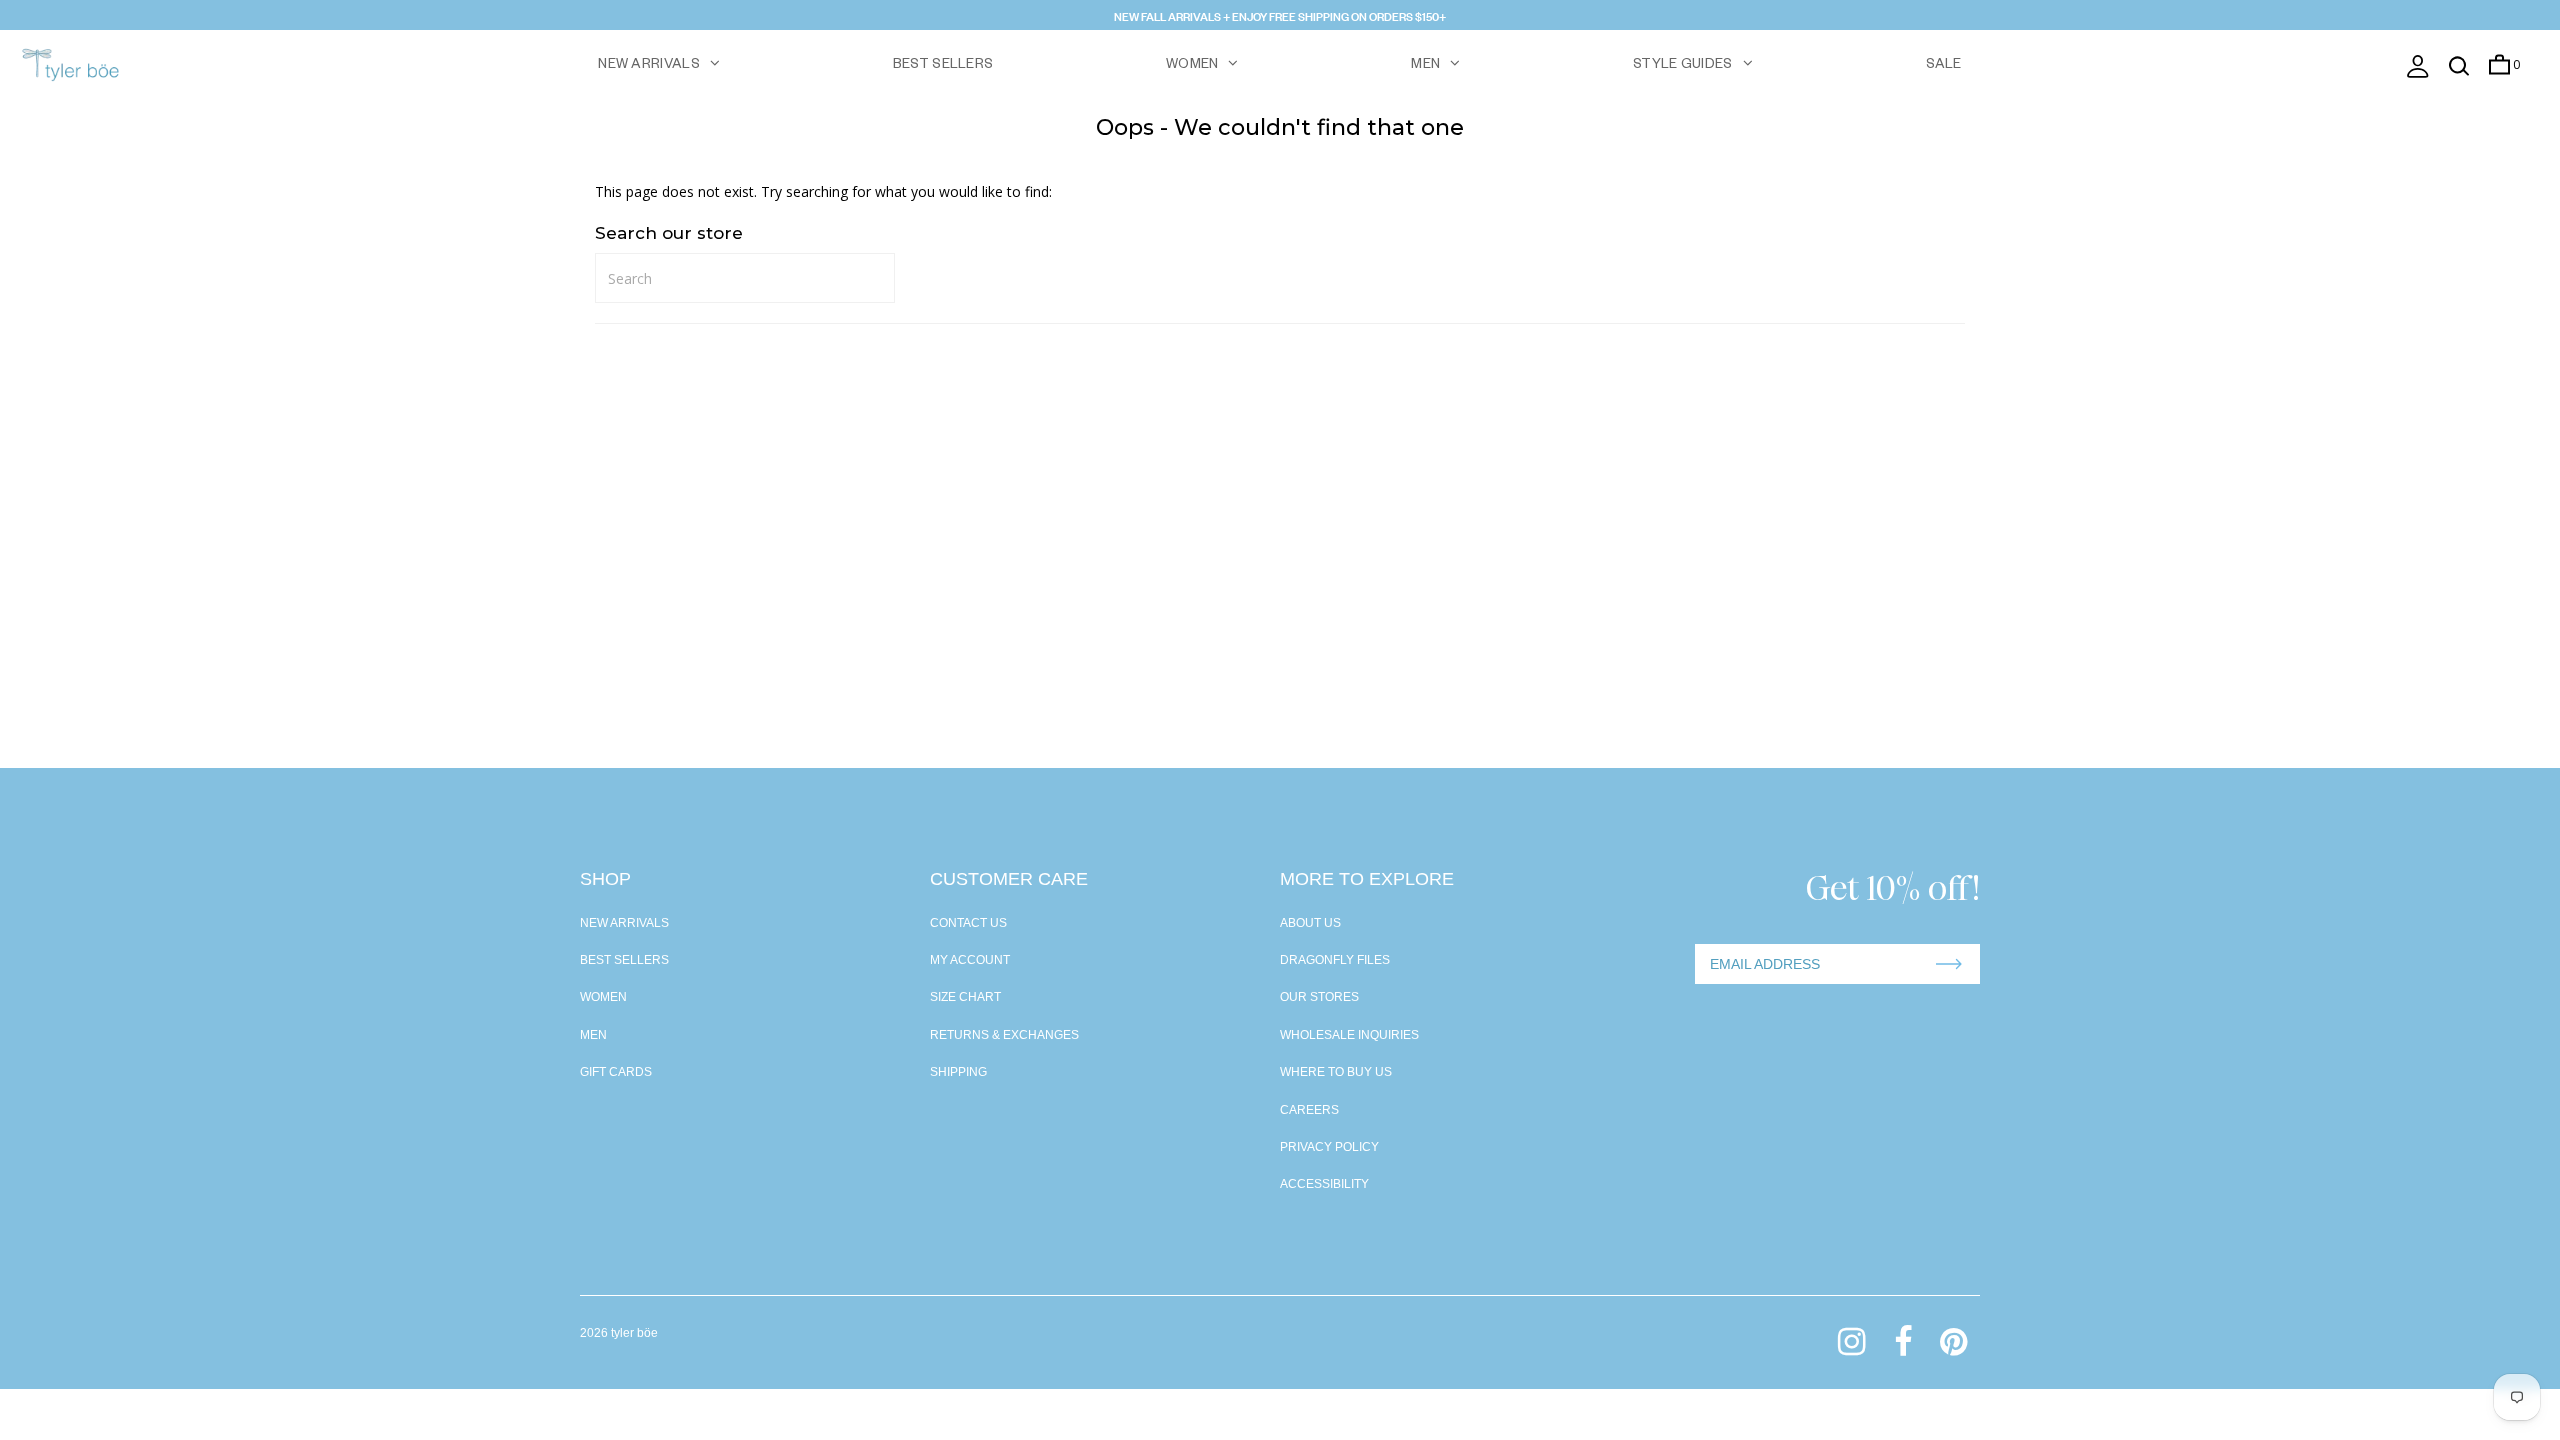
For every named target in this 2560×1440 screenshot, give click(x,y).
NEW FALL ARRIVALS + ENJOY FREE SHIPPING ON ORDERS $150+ (1280, 15)
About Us (1310, 923)
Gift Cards (616, 1072)
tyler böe (634, 1333)
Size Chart (965, 997)
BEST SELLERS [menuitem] (943, 66)
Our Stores (1319, 997)
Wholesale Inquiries (1349, 1035)
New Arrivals (624, 923)
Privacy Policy (1329, 1147)
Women (603, 997)
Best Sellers (624, 960)
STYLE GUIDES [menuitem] (1683, 66)
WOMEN (1192, 66)
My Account (970, 960)
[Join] (1949, 964)
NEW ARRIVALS (649, 66)
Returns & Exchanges (1004, 1035)
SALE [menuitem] (1944, 66)
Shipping (958, 1072)
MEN (1425, 66)
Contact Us (968, 923)
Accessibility (1324, 1184)
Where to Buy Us (1336, 1072)
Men (593, 1035)
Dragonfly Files (1335, 960)
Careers (1309, 1110)
